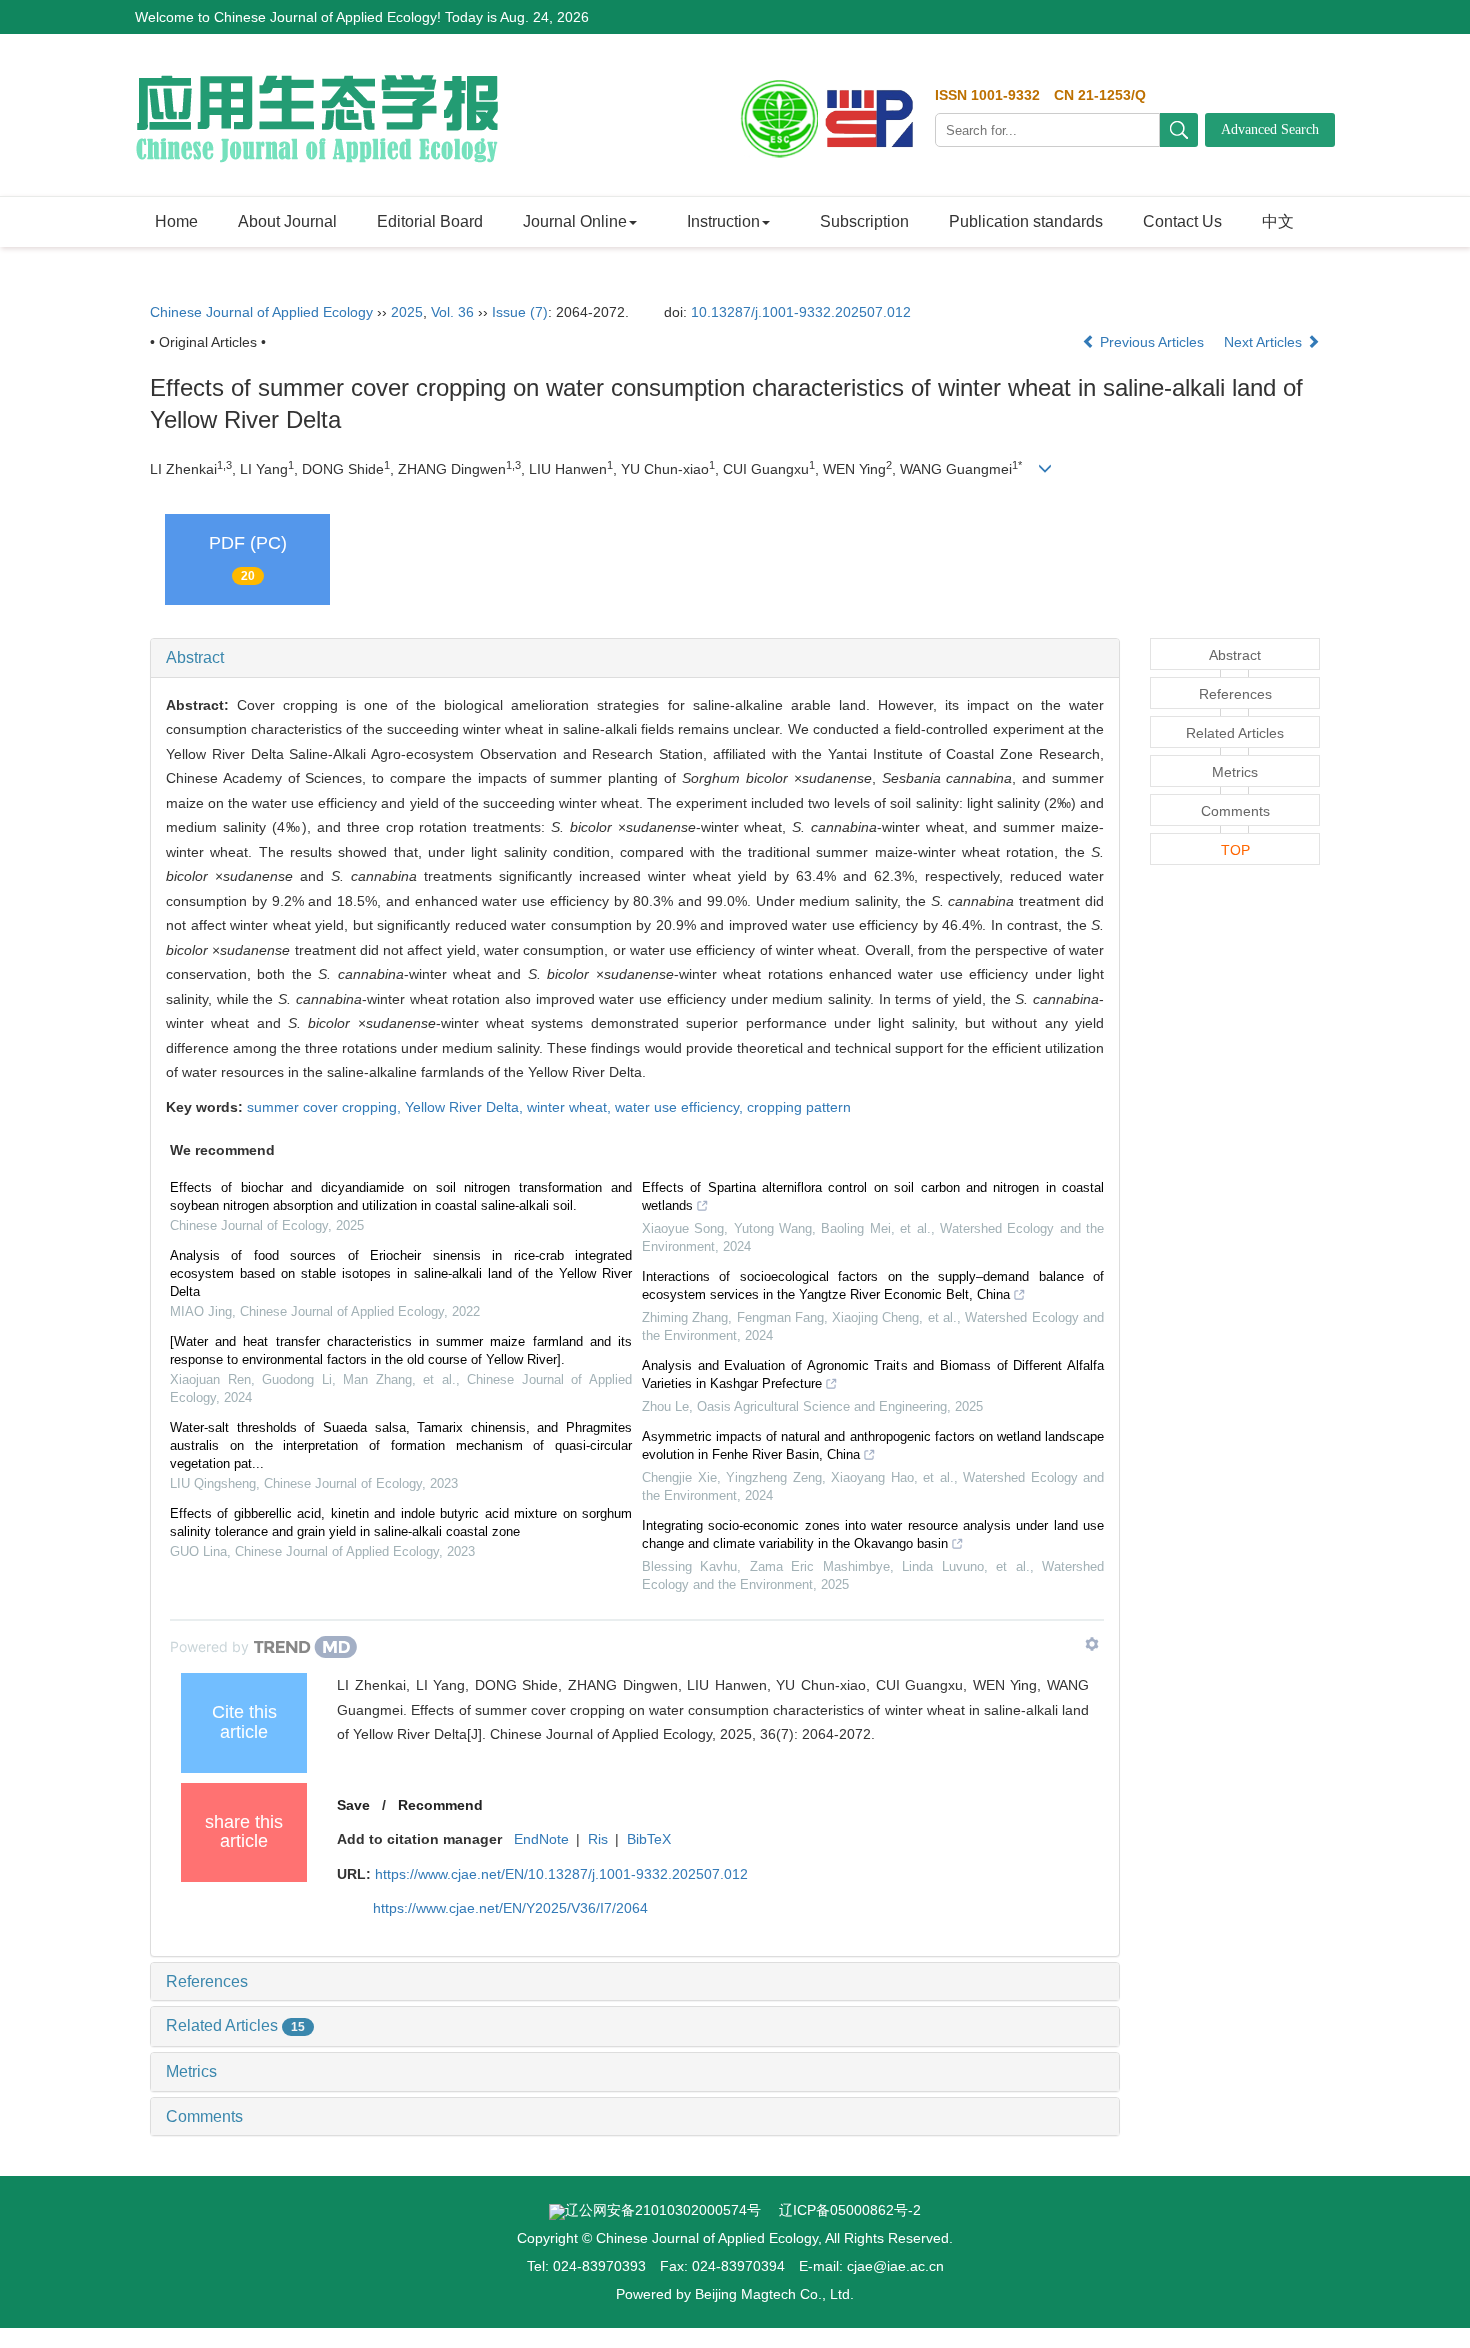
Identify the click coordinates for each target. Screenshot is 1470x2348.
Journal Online (575, 221)
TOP (1235, 850)
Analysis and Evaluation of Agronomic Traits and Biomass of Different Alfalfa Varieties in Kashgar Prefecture (873, 1374)
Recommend (440, 1805)
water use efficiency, (681, 1107)
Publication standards (1026, 221)
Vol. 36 (452, 312)
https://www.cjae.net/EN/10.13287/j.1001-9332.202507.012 (561, 1874)
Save (353, 1805)
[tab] (635, 658)
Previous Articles (1152, 342)
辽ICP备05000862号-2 (850, 2210)
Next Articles (1265, 342)
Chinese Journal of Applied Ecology (261, 312)
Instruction (723, 221)
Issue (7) (520, 312)
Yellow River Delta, (466, 1107)
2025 (407, 312)
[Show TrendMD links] (1092, 1644)
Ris (598, 1839)
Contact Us (1182, 221)
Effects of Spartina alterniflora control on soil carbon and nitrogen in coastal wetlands (873, 1196)
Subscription (864, 221)
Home (176, 221)
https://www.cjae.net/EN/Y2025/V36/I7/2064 (510, 1908)
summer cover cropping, (326, 1107)
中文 (1278, 221)
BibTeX (649, 1839)
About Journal (287, 221)
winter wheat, (571, 1107)
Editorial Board (430, 221)
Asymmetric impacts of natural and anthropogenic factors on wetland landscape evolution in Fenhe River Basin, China (873, 1445)
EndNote (541, 1839)
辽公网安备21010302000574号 (663, 2210)
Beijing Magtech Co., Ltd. (774, 2294)
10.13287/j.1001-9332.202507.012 (801, 312)
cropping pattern (799, 1107)
